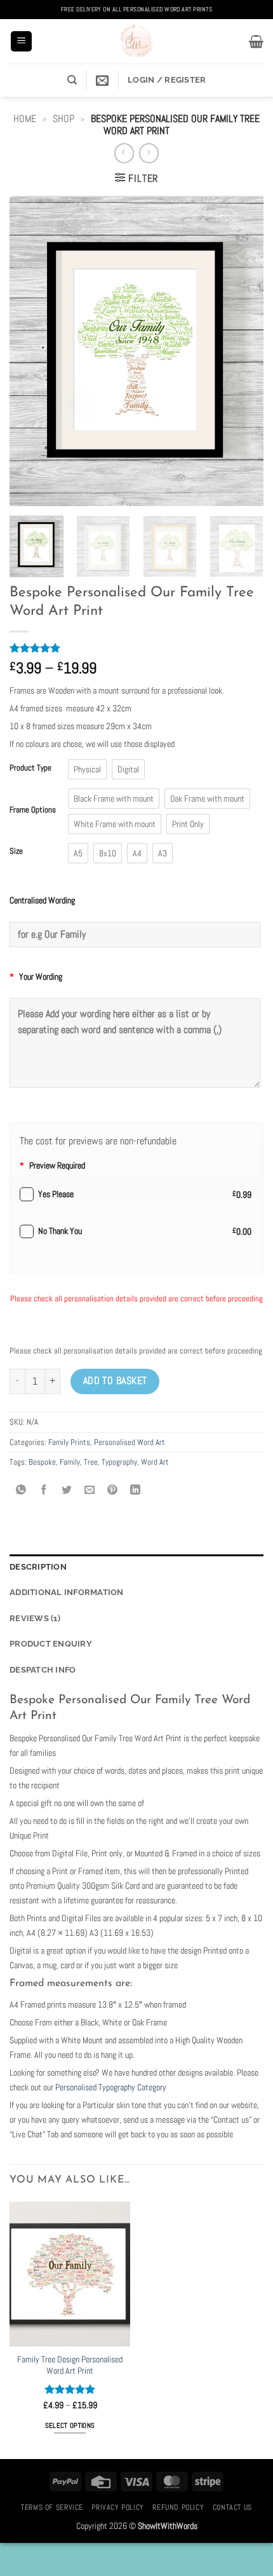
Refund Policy (178, 2507)
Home (25, 119)
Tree (91, 1462)
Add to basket (115, 1381)
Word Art (155, 1462)
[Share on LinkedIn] (136, 1491)
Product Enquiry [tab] (51, 1644)
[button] (21, 42)
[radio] (87, 769)
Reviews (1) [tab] (35, 1618)
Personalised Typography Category (111, 2087)
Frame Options (33, 810)
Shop (63, 119)
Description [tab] (38, 1567)
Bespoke (42, 1462)
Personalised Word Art (130, 1442)
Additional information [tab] (67, 1592)
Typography (119, 1462)
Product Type (30, 768)
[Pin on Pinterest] (113, 1491)
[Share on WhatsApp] (21, 1491)
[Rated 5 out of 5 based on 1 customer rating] (136, 648)
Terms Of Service (52, 2507)
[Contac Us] (102, 80)
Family (70, 1462)
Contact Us (232, 2507)
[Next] (243, 351)
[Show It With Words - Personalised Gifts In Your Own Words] (136, 41)
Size (16, 851)
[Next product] (124, 153)
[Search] (72, 80)
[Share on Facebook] (44, 1491)
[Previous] (30, 351)
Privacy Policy (118, 2507)
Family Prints (69, 1442)
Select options (70, 2425)
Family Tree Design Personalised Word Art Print (70, 2365)
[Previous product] (149, 153)
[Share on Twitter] (67, 1491)
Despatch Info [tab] (43, 1670)
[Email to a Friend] (90, 1491)
